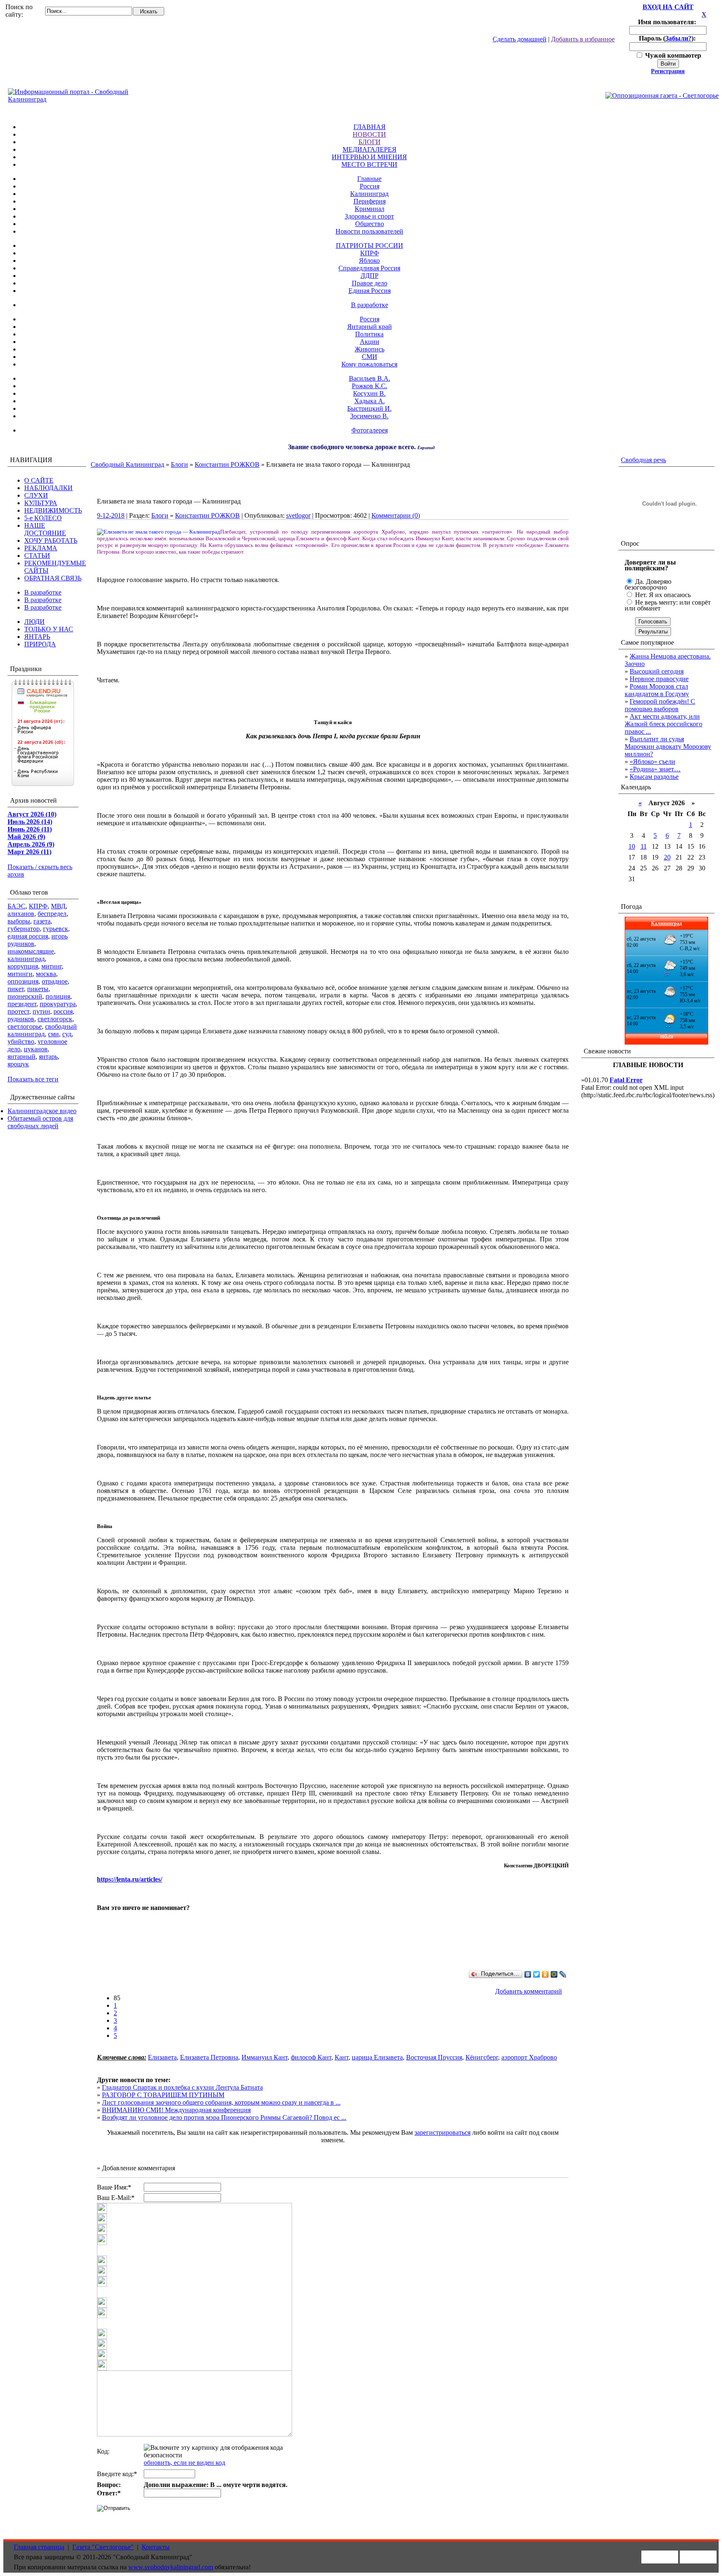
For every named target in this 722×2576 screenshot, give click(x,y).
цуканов (36, 1049)
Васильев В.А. (370, 378)
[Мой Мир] (554, 1974)
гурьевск (56, 929)
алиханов (21, 914)
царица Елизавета (377, 2057)
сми (53, 1034)
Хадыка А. (370, 401)
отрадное (55, 981)
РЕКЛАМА (41, 548)
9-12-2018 (111, 515)
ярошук (18, 1064)
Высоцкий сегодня (657, 671)
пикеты (38, 989)
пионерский (25, 996)
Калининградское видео (42, 1111)
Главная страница (39, 2547)
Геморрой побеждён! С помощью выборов (660, 705)
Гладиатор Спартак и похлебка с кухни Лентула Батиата (182, 2087)
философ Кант (311, 2057)
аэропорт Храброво (529, 2057)
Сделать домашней (520, 39)
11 (644, 846)
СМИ (370, 357)
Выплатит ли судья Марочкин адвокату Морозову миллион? (668, 746)
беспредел (52, 914)
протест (18, 1011)
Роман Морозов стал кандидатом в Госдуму (657, 690)
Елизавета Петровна (209, 2057)
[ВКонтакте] (528, 1974)
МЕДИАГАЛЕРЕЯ (370, 149)
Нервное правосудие (659, 679)
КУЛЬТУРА (41, 503)
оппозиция (23, 981)
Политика (369, 334)
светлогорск (55, 1019)
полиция (58, 996)
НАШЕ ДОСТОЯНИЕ (45, 529)
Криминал (370, 209)
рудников (21, 1019)
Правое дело (370, 283)
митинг (52, 966)
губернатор (24, 929)
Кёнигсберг (482, 2057)
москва (46, 974)
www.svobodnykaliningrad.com (171, 2567)
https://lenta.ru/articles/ (130, 1879)
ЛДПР (370, 276)
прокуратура (58, 1004)
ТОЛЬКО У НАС (49, 629)
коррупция (23, 966)
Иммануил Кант (264, 2057)
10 (632, 846)
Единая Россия (370, 291)
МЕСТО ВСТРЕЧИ (369, 164)
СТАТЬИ (37, 556)
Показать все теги (33, 1079)
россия (63, 1011)
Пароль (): (668, 38)
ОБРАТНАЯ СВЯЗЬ (53, 578)
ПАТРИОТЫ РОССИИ (370, 245)
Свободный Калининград (127, 464)
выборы (19, 921)
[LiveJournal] (563, 1974)
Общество (370, 224)
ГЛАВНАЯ (370, 127)
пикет (16, 989)
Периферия (370, 201)
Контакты (156, 2547)
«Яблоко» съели (652, 762)
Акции (370, 342)
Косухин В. (369, 393)
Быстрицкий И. (369, 408)
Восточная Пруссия (434, 2057)
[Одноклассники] (545, 1974)
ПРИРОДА (40, 644)
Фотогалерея (370, 430)
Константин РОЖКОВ (227, 464)
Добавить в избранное (583, 39)
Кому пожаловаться (369, 364)
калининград (26, 959)
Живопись (370, 349)
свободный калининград (42, 1030)
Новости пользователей (369, 231)
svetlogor (298, 515)
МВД (58, 906)
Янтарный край (370, 327)
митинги (20, 974)
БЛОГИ (370, 142)
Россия (370, 186)
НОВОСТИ (369, 134)
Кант (342, 2057)
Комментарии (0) (396, 515)
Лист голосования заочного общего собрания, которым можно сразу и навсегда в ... (221, 2102)
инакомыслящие (31, 951)
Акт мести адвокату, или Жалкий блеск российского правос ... (664, 724)
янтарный (22, 1057)
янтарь (48, 1057)
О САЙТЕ (39, 480)
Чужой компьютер (672, 55)
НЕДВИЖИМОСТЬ (53, 510)
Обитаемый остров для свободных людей (40, 1122)
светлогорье (25, 1026)
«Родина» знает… (655, 769)
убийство (21, 1041)
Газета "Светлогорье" (103, 2547)
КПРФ (370, 253)
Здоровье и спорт (369, 216)
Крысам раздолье (654, 777)
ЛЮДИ (34, 622)
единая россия (28, 936)
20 (667, 857)
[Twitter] (537, 1974)
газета (42, 921)
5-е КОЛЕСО (43, 518)
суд (67, 1034)
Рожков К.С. (370, 386)
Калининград (369, 194)
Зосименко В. (369, 416)
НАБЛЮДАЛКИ (48, 488)
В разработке (370, 305)
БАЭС (17, 906)
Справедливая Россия (369, 268)
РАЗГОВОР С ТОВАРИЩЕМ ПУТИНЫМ (163, 2095)
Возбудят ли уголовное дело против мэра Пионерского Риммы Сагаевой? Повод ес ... (224, 2117)
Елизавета (162, 2057)
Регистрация (668, 71)
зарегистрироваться (442, 2132)
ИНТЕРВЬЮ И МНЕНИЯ (369, 157)
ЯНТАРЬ (37, 637)
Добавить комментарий (529, 1991)
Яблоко (369, 261)
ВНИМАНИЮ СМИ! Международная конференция (176, 2110)
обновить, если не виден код (184, 2463)
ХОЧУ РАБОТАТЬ (51, 540)
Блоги (179, 464)
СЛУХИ (36, 495)
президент (22, 1004)
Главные (369, 179)
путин (41, 1011)
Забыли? (678, 38)
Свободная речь (643, 460)
